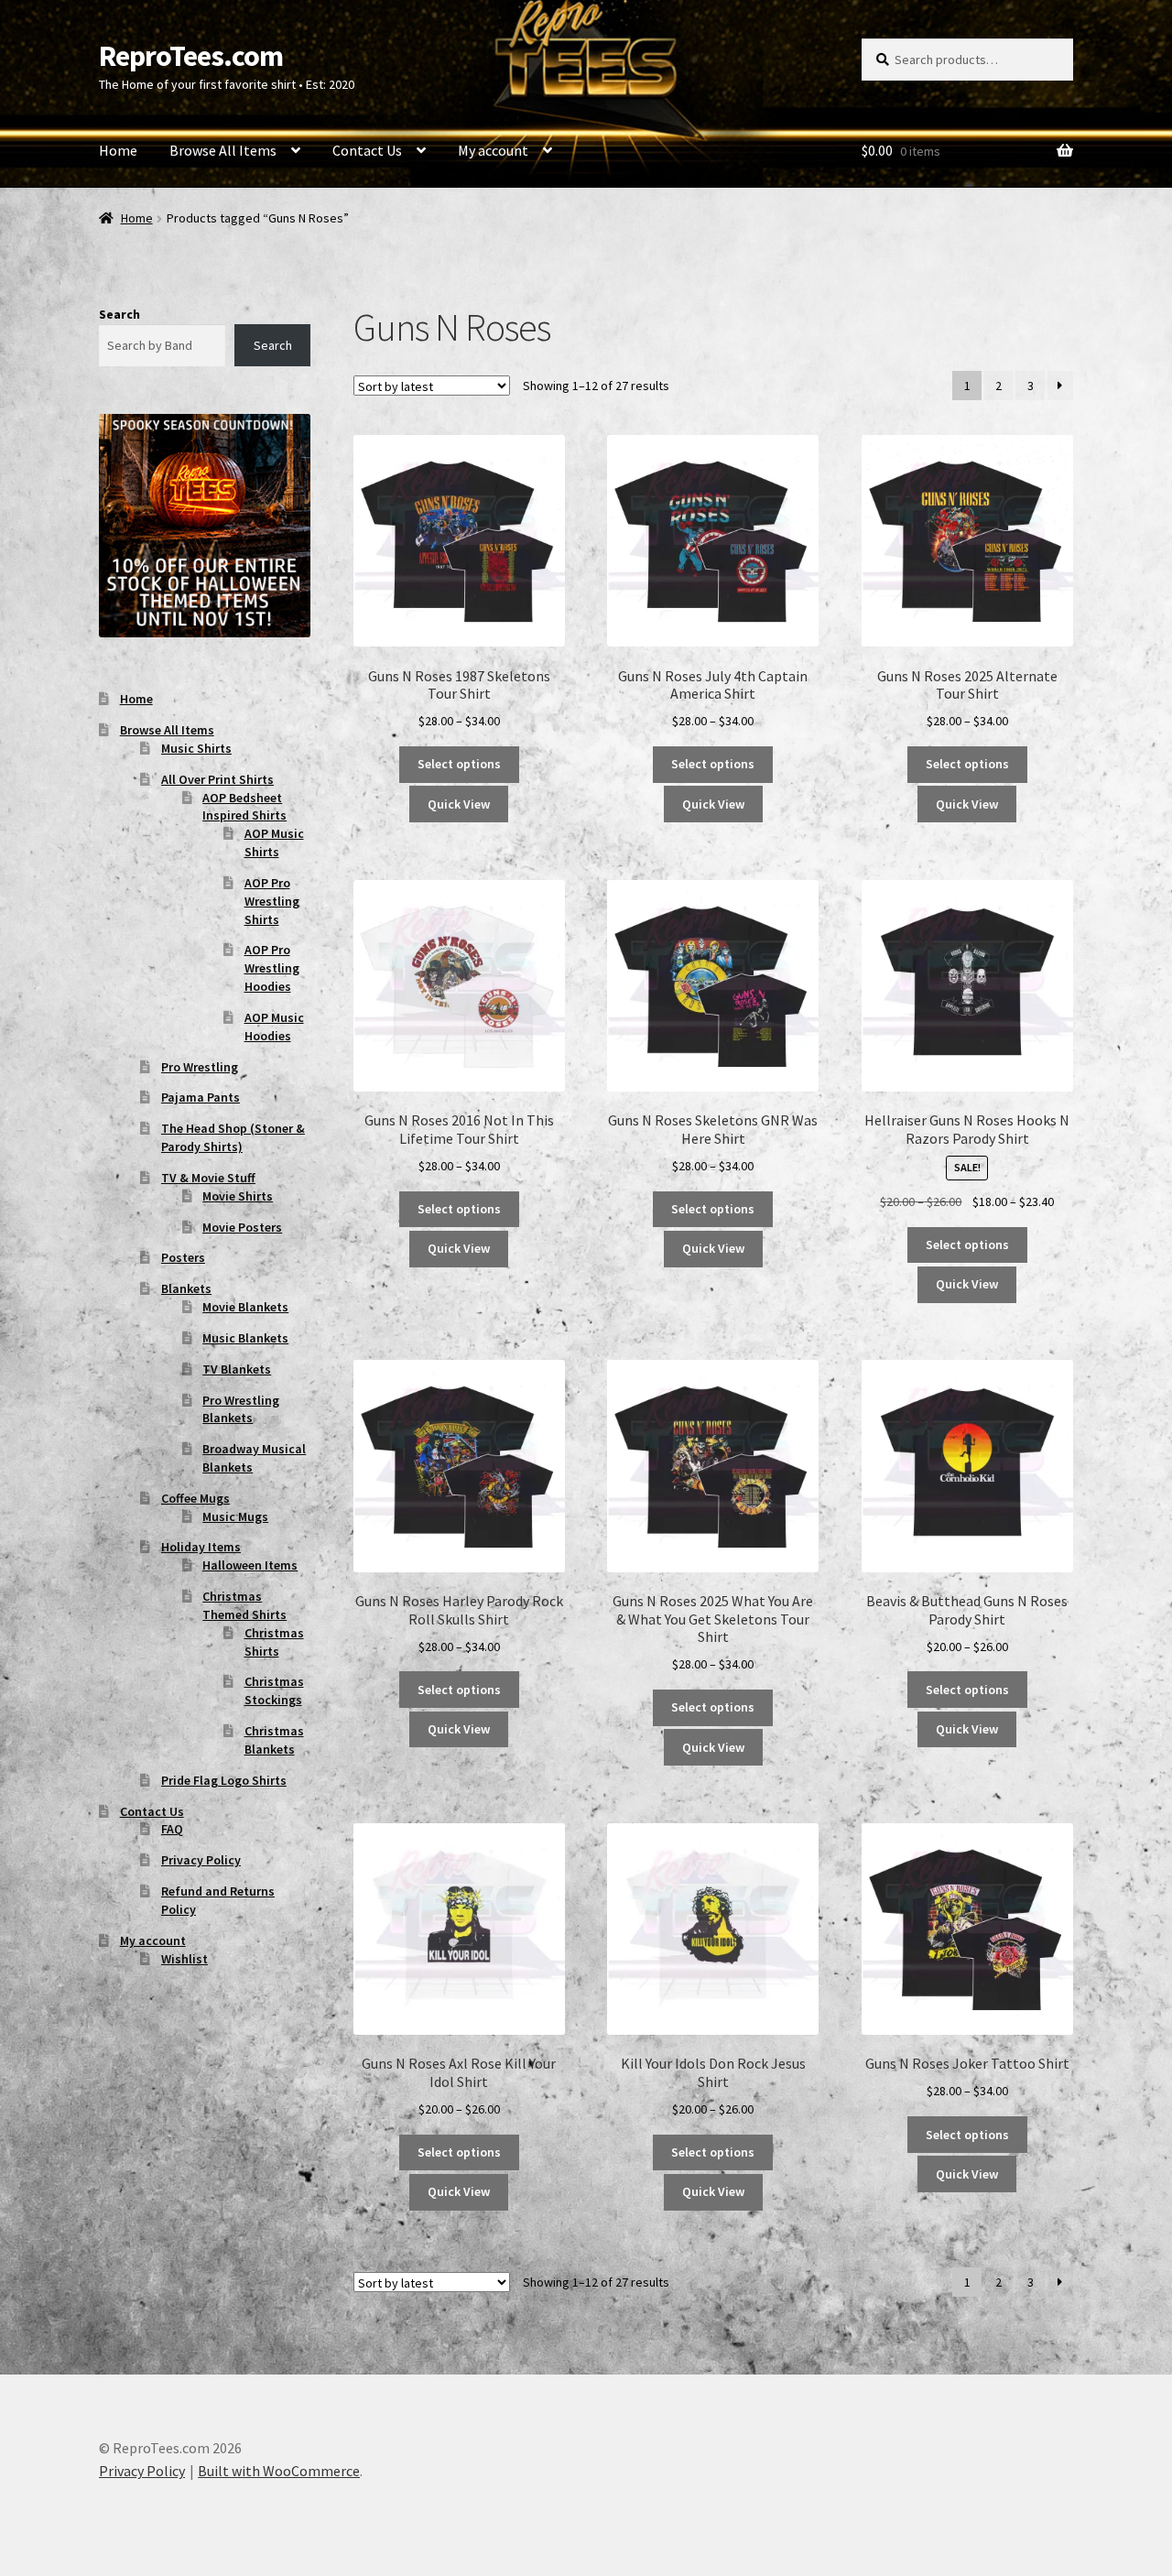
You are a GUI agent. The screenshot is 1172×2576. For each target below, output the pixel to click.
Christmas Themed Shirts (244, 1605)
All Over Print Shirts (217, 779)
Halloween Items (250, 1565)
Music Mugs (235, 1516)
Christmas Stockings (274, 1690)
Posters (183, 1257)
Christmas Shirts (274, 1642)
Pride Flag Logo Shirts (224, 1780)
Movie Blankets (245, 1307)
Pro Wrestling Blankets (241, 1409)
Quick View (459, 804)
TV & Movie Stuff (208, 1178)
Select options (459, 764)
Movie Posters (242, 1227)
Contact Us (367, 150)
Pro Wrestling (200, 1067)
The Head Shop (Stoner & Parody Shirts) (233, 1137)
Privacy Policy (201, 1860)
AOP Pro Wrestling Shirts (272, 901)
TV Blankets (237, 1369)
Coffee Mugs (195, 1498)
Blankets (186, 1288)
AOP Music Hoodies (274, 1027)
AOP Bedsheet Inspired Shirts (244, 807)
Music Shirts (196, 748)
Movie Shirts (238, 1196)
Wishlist (184, 1959)
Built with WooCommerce (279, 2471)
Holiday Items (201, 1547)
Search (119, 314)
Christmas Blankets (274, 1740)
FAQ (172, 1829)
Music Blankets (245, 1338)
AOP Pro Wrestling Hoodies (272, 968)
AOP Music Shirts (274, 842)
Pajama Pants (201, 1097)
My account (493, 150)
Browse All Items (223, 150)
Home (118, 150)
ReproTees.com (191, 56)
